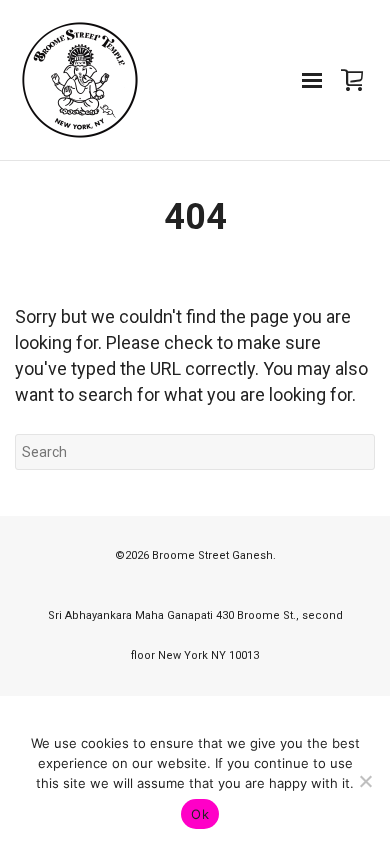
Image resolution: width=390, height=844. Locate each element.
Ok (200, 814)
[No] (365, 781)
